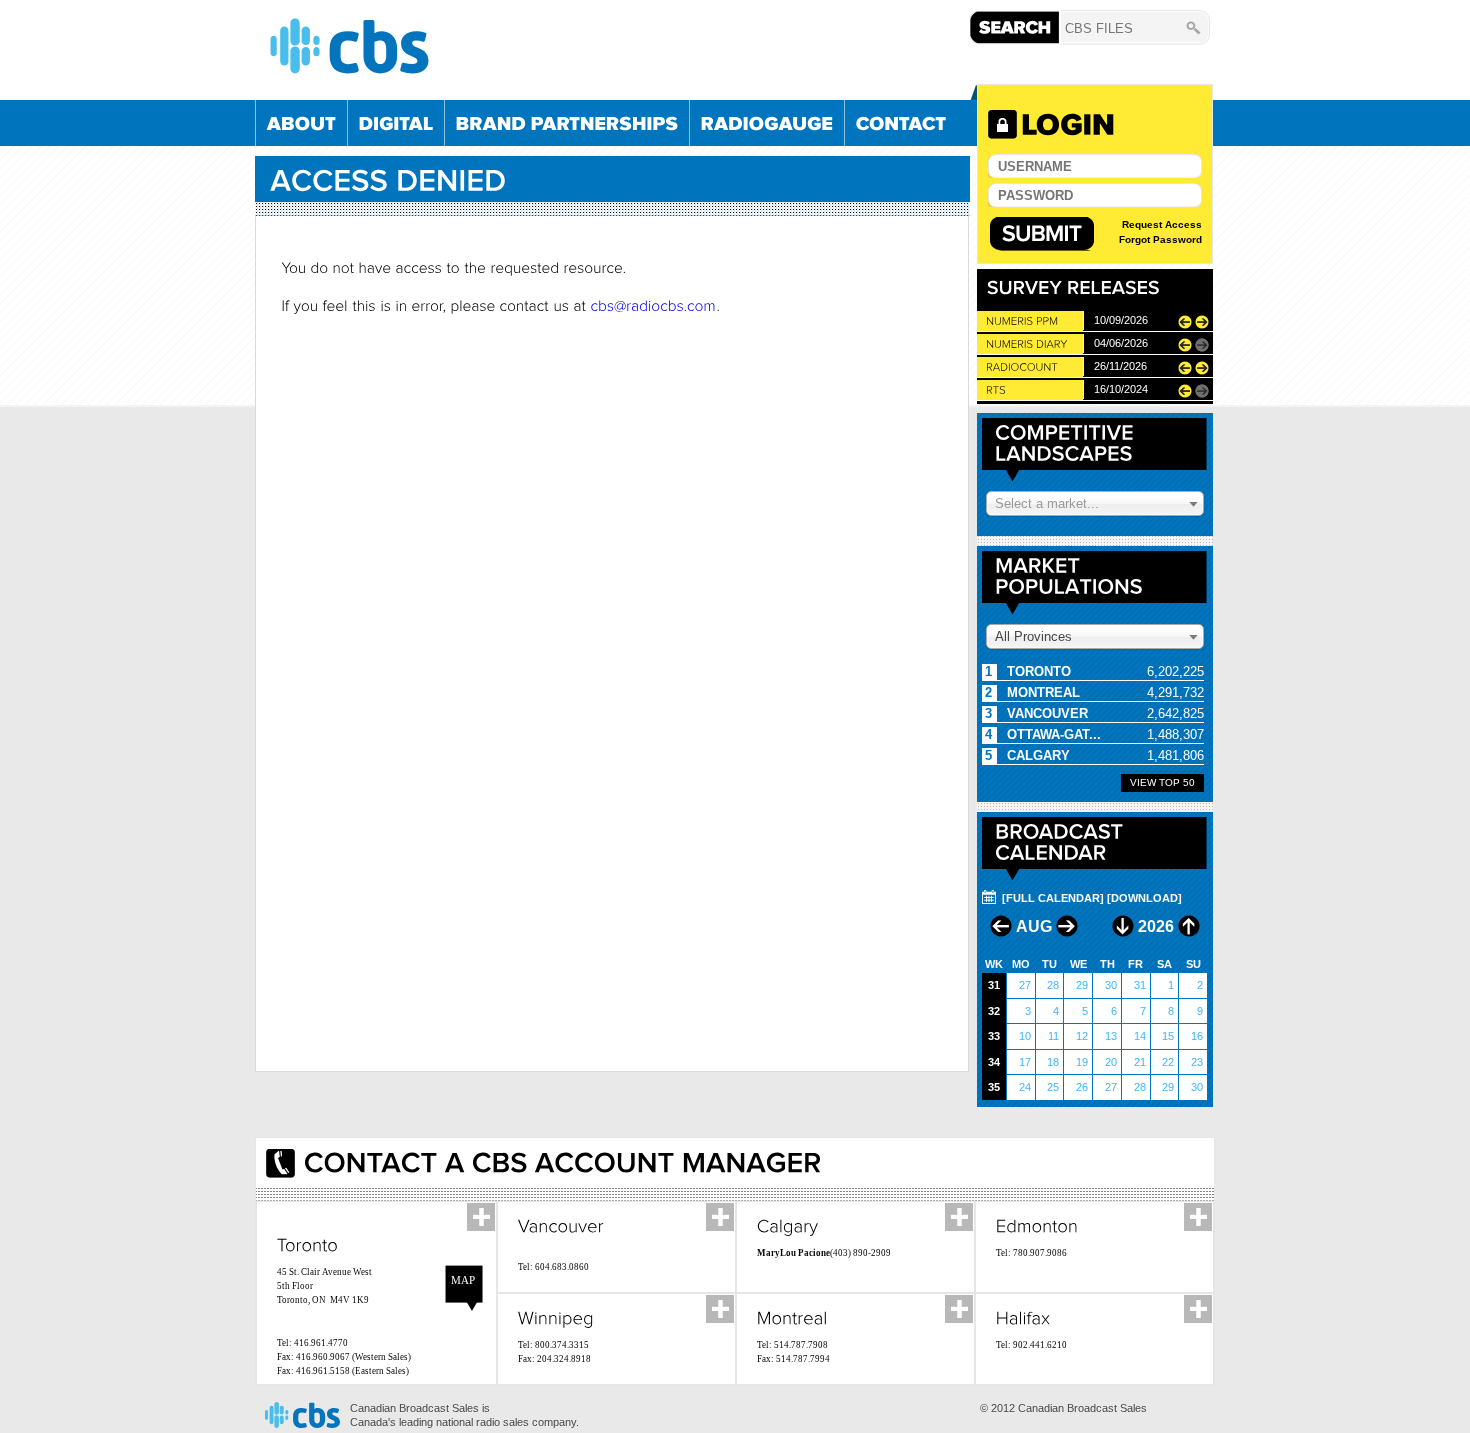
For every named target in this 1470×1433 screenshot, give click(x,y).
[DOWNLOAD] (1144, 898)
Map (463, 1280)
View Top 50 (1162, 782)
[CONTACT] (901, 123)
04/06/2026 (1121, 343)
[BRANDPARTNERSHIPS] (567, 123)
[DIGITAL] (396, 123)
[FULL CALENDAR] (1053, 898)
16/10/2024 (1121, 389)
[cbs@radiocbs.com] (653, 304)
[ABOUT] (301, 123)
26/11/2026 (1120, 366)
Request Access (1162, 224)
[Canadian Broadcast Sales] (615, 46)
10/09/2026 (1121, 320)
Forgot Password (1160, 239)
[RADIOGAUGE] (767, 123)
